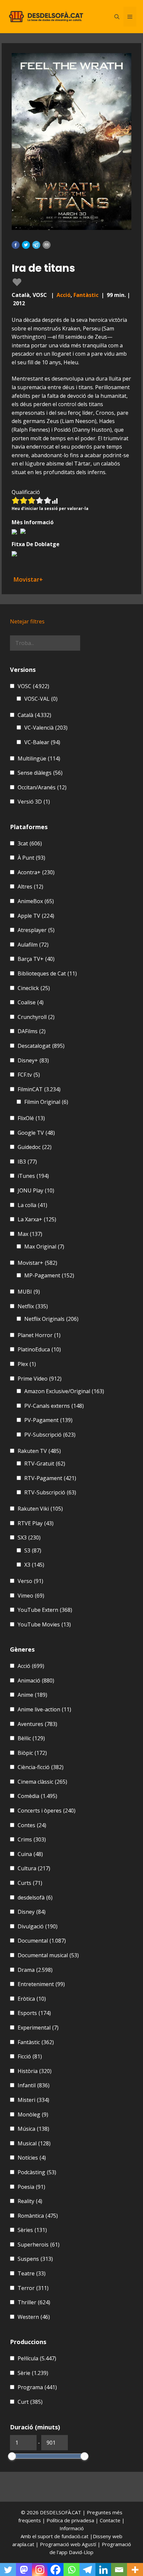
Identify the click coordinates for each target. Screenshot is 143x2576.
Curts (30, 1883)
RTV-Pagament (50, 1478)
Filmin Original (46, 1102)
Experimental (38, 2028)
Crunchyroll (36, 1017)
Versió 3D (34, 802)
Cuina (30, 1854)
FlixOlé (31, 1118)
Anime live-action (44, 1709)
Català (34, 715)
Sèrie (33, 2373)
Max (30, 1234)
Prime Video (40, 1379)
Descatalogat (41, 1046)
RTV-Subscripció (50, 1492)
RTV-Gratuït (45, 1464)
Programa (37, 2387)
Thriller (34, 2302)
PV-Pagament (48, 1420)
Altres (30, 887)
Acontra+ (36, 872)
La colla (32, 1205)
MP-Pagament (49, 1275)
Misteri (33, 2100)
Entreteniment (41, 1984)
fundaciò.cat (75, 2536)
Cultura (34, 1868)
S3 (33, 1550)
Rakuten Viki (40, 1509)
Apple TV (36, 916)
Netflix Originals (51, 1319)
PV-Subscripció (50, 1435)
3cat (30, 843)
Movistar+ (37, 1263)
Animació (36, 1681)
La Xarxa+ (37, 1219)
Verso (30, 1581)
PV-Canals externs (54, 1406)
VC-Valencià (46, 728)
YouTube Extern (45, 1610)
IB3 (27, 1162)
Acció (64, 295)
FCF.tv (29, 1075)
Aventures (37, 1724)
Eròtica (32, 1999)
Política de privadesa (71, 2520)
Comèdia (37, 1796)
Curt (30, 2402)
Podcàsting (37, 2172)
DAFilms (32, 1031)
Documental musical (48, 1955)
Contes (32, 1825)
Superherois (39, 2245)
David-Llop (81, 2552)
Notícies (32, 2158)
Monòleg (33, 2114)
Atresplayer (36, 930)
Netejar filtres (27, 621)
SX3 (29, 1538)
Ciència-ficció (41, 1767)
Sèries (32, 2230)
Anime (32, 1695)
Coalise (31, 1002)
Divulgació (38, 1926)
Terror (33, 2288)
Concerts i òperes (47, 1811)
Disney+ (33, 1060)
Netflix (33, 1306)
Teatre (32, 2273)
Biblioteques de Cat (47, 973)
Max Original (44, 1247)
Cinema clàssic (42, 1782)
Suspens (35, 2259)
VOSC (33, 686)
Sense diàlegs (40, 773)
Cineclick (34, 988)
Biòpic (32, 1753)
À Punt (31, 858)
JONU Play (36, 1190)
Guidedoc (35, 1147)
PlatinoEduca (39, 1349)
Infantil (34, 2085)
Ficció (30, 2056)
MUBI (29, 1292)
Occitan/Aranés (42, 787)
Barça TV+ (36, 959)
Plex (27, 1364)
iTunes (33, 1176)
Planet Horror (39, 1335)
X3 (34, 1565)
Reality (30, 2201)
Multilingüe (39, 758)
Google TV (36, 1133)
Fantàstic (86, 295)
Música (33, 2129)
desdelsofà (35, 1897)
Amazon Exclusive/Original (64, 1391)
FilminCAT (39, 1089)
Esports (34, 2013)
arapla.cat (23, 2544)
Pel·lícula (37, 2358)
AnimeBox (36, 901)
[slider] (12, 2456)
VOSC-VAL (41, 699)
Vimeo (31, 1596)
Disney (32, 1912)
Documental (42, 1941)
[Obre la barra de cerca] (117, 17)
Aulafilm (33, 945)
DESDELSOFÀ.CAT (61, 2512)
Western (34, 2317)
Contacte (111, 2520)
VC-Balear (42, 742)
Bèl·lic (31, 1738)
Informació (72, 2528)
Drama (35, 1970)
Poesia (31, 2187)
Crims (32, 1839)
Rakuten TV (39, 1451)
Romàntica (38, 2216)
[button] (16, 245)
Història (35, 2071)
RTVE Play (36, 1523)
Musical (34, 2143)
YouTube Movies (44, 1624)
